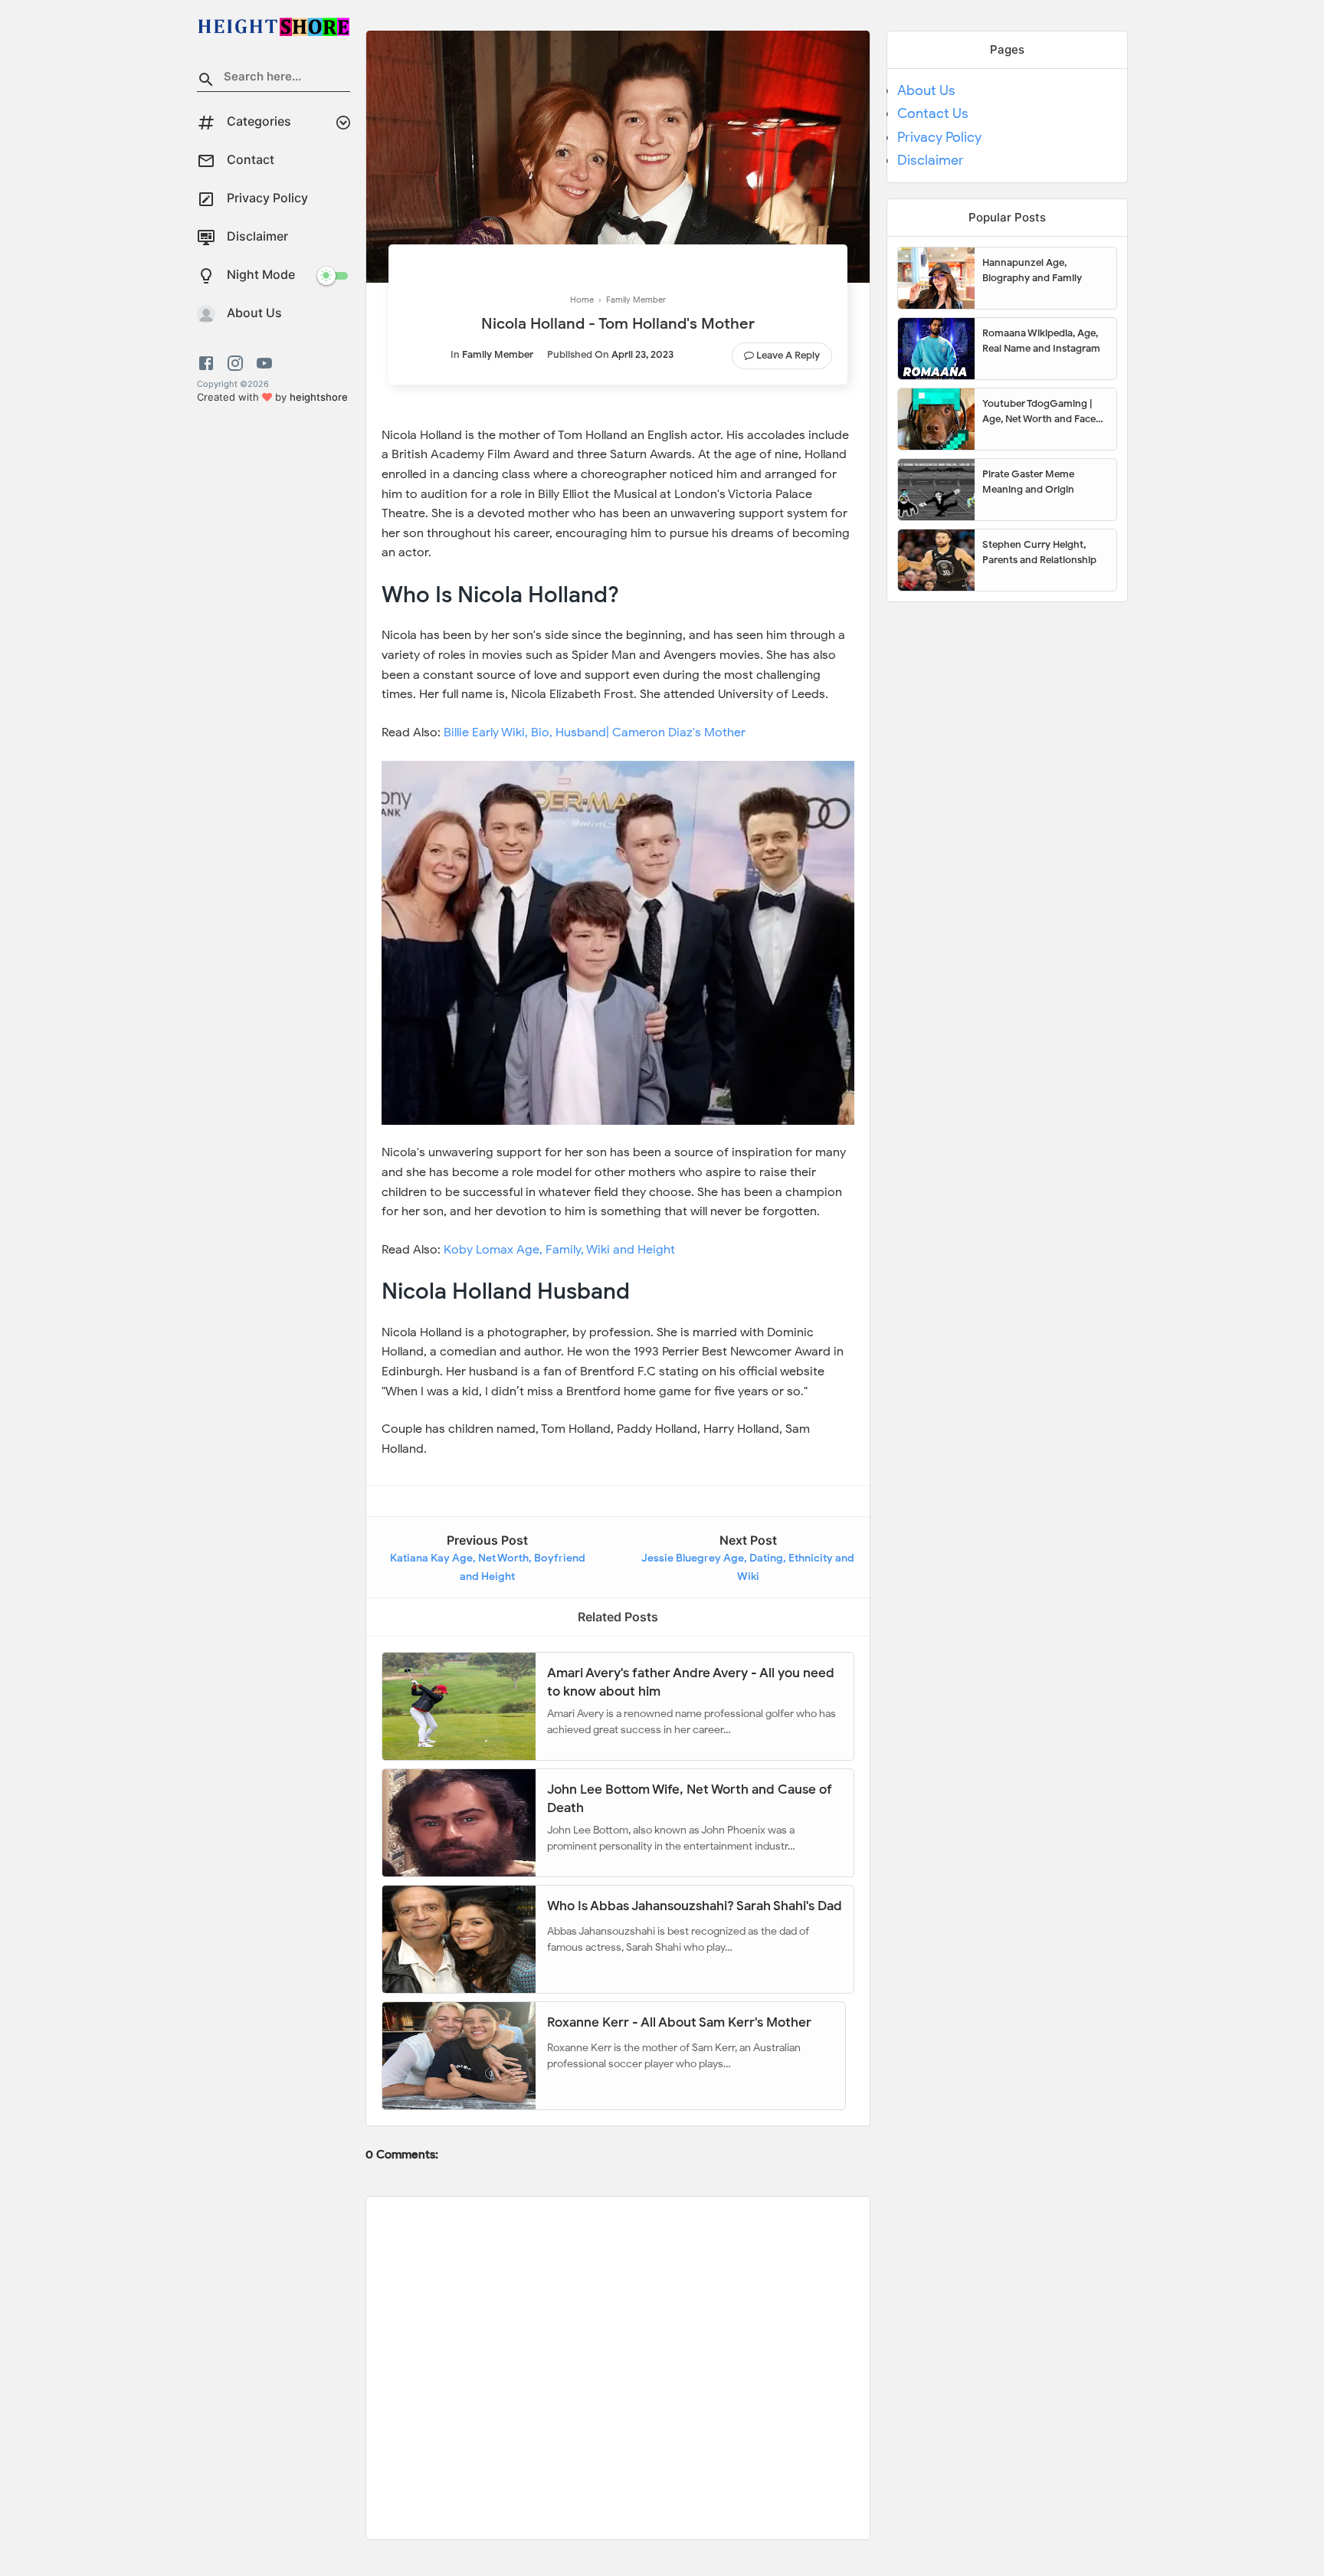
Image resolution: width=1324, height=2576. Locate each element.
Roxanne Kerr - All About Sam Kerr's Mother (679, 2022)
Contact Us (933, 113)
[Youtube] (264, 363)
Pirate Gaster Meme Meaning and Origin (1028, 482)
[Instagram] (235, 363)
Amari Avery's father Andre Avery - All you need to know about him (691, 1681)
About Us (926, 90)
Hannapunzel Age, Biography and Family (1032, 270)
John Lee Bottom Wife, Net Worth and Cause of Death (690, 1798)
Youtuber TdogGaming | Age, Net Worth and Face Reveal (1039, 411)
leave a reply (788, 355)
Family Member (498, 354)
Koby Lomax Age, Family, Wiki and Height (559, 1250)
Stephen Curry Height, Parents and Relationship (1039, 552)
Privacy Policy (939, 137)
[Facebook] (209, 363)
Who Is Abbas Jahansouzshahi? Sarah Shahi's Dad (695, 1906)
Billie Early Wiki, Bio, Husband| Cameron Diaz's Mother (595, 732)
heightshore (319, 397)
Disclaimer (931, 160)
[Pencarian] (206, 82)
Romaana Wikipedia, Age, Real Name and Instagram (1041, 341)
